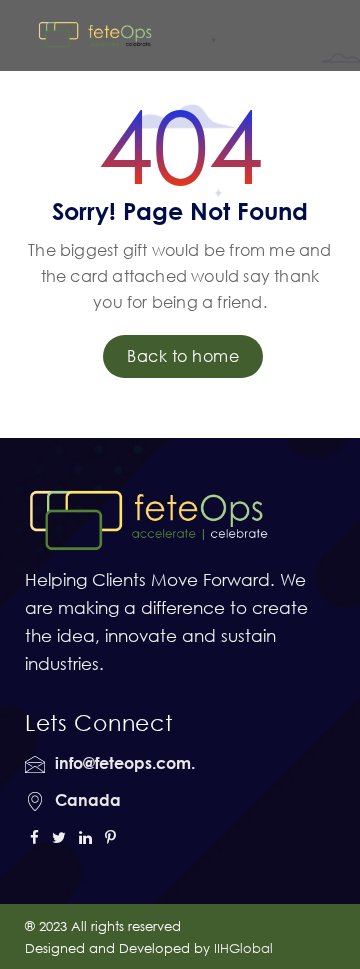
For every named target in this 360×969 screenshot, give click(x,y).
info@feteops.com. (125, 763)
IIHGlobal (243, 948)
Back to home (183, 356)
